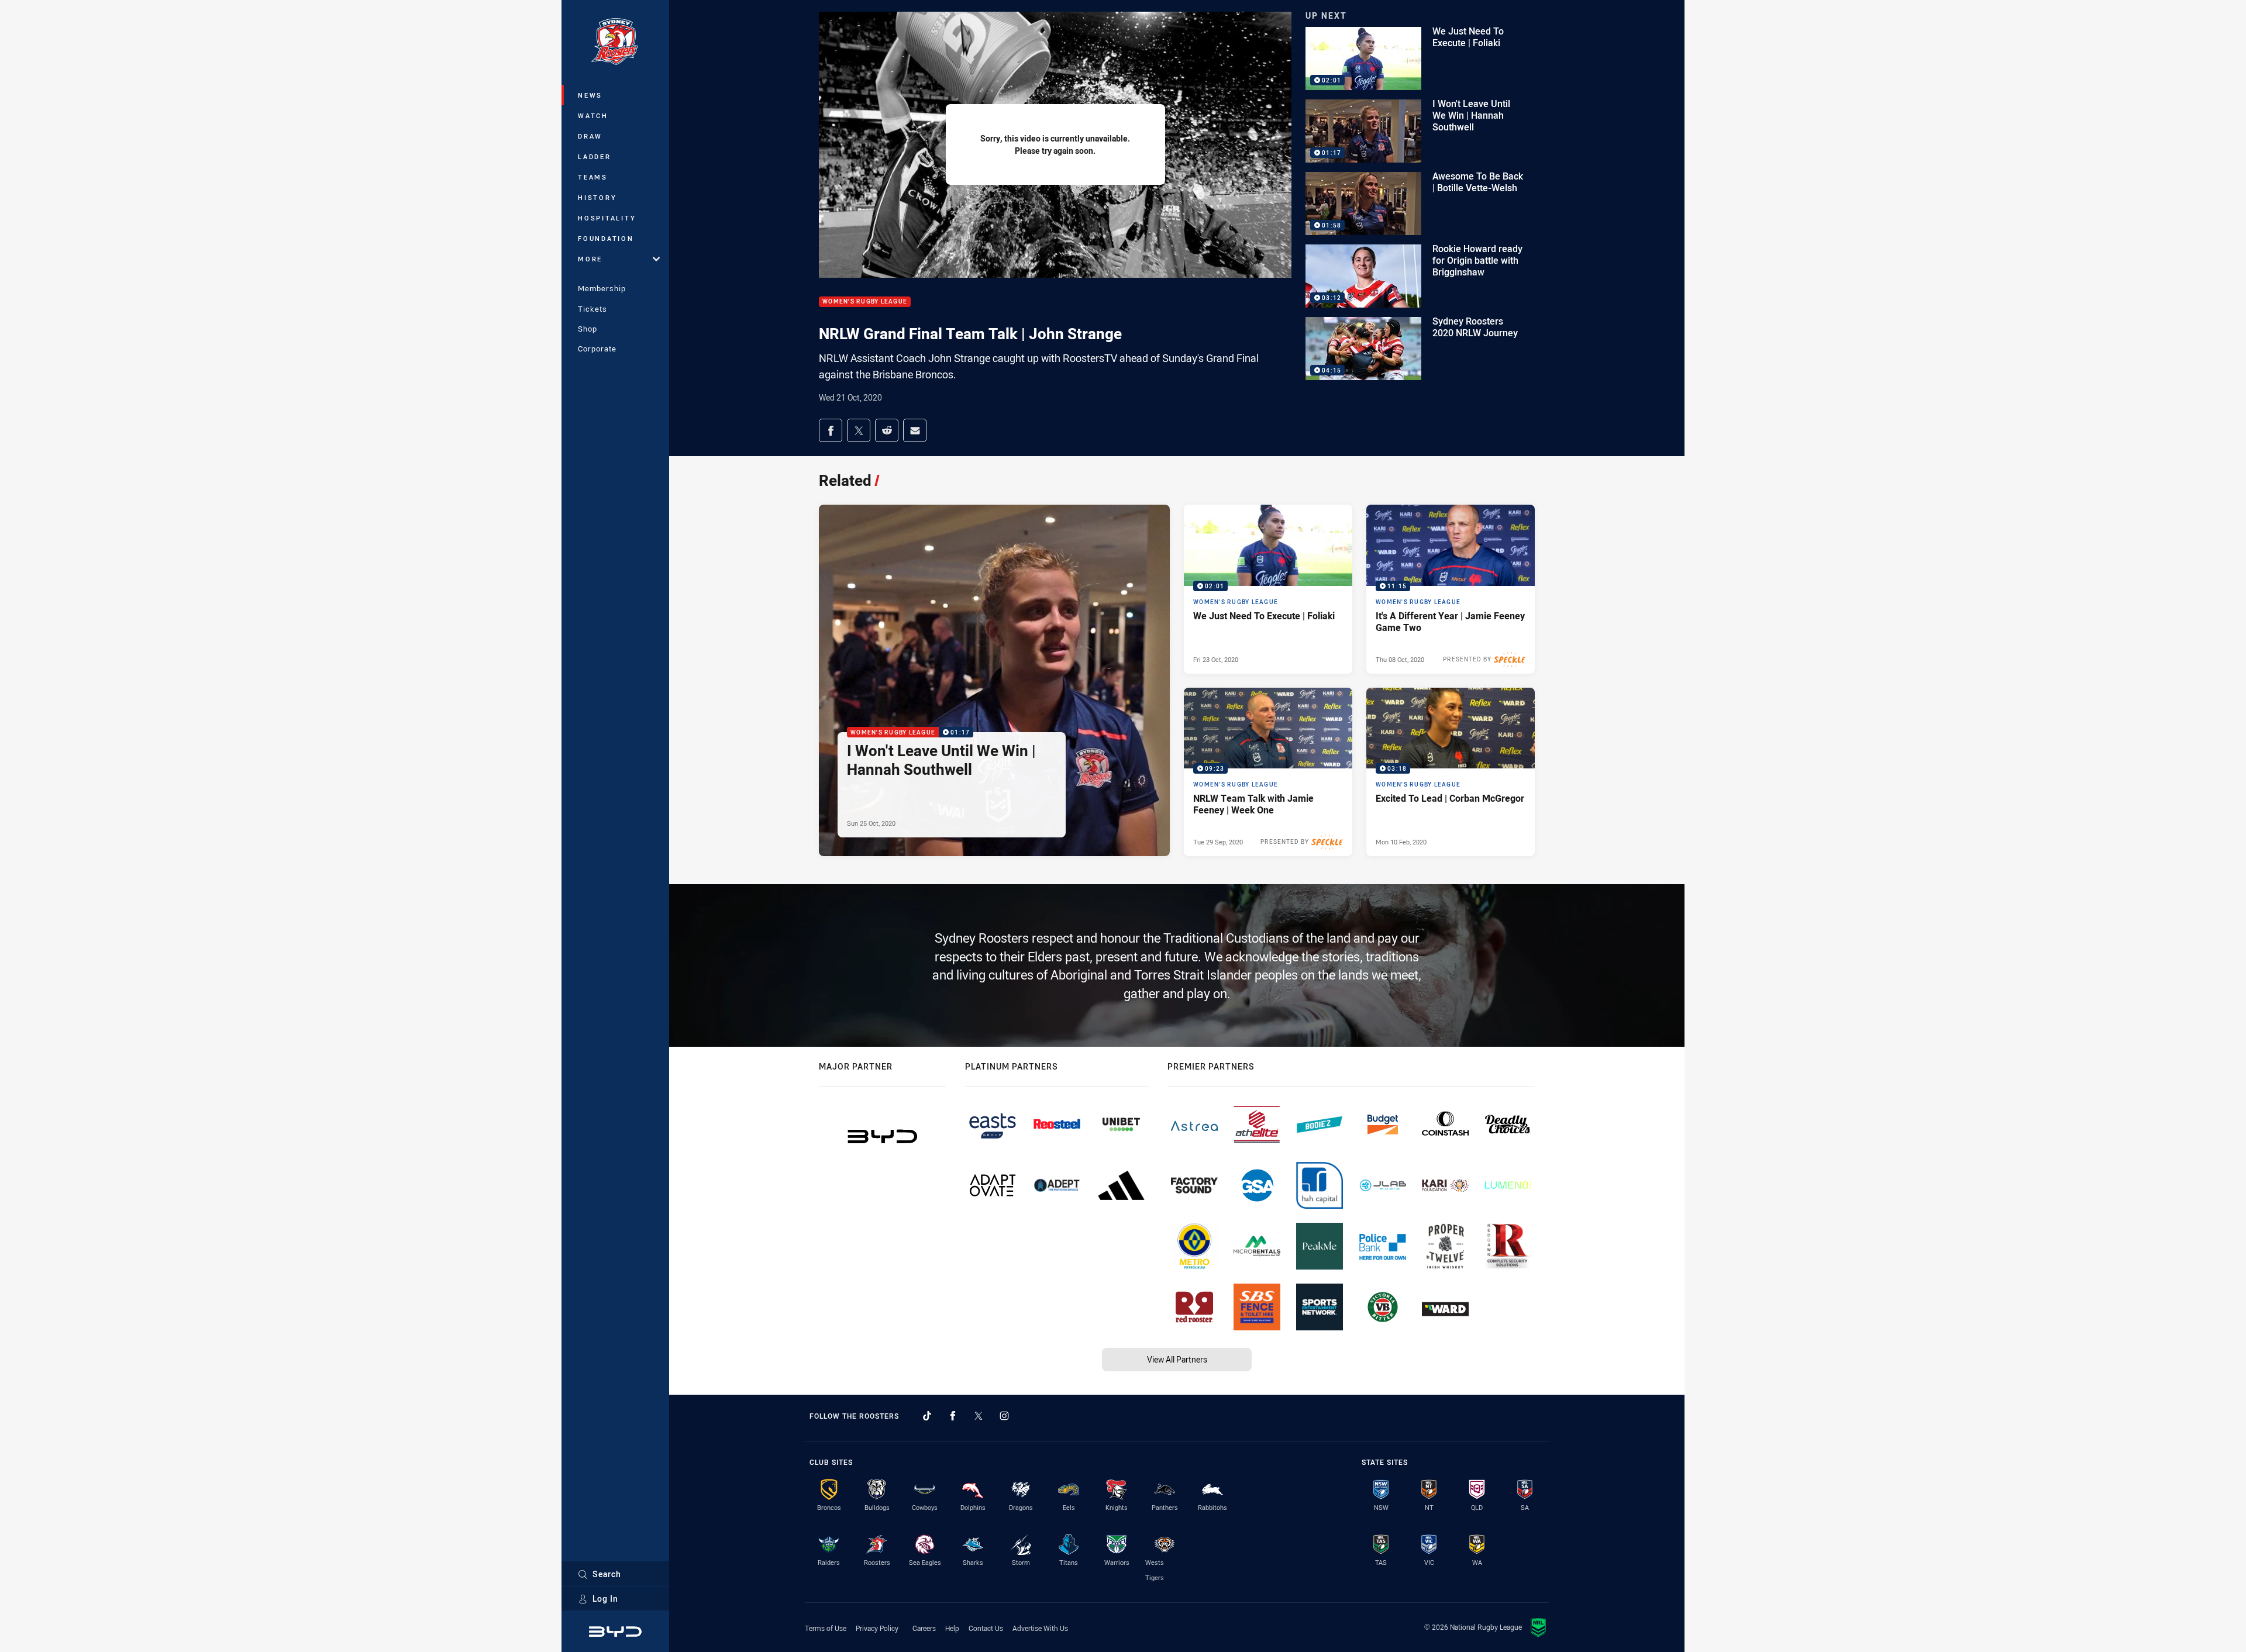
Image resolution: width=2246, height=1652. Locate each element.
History (597, 197)
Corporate (597, 349)
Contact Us (986, 1628)
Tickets (592, 309)
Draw (590, 136)
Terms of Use (826, 1628)
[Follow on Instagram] (1004, 1416)
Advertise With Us (1040, 1628)
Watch (593, 115)
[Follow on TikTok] (927, 1416)
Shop (588, 329)
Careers (924, 1628)
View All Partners (1177, 1359)
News (590, 95)
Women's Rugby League (865, 302)
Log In (605, 1598)
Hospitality (607, 218)
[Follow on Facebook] (953, 1416)
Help (952, 1628)
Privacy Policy (877, 1628)
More (590, 259)
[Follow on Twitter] (979, 1416)
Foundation (606, 238)
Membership (602, 288)
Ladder (595, 156)
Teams (593, 177)
